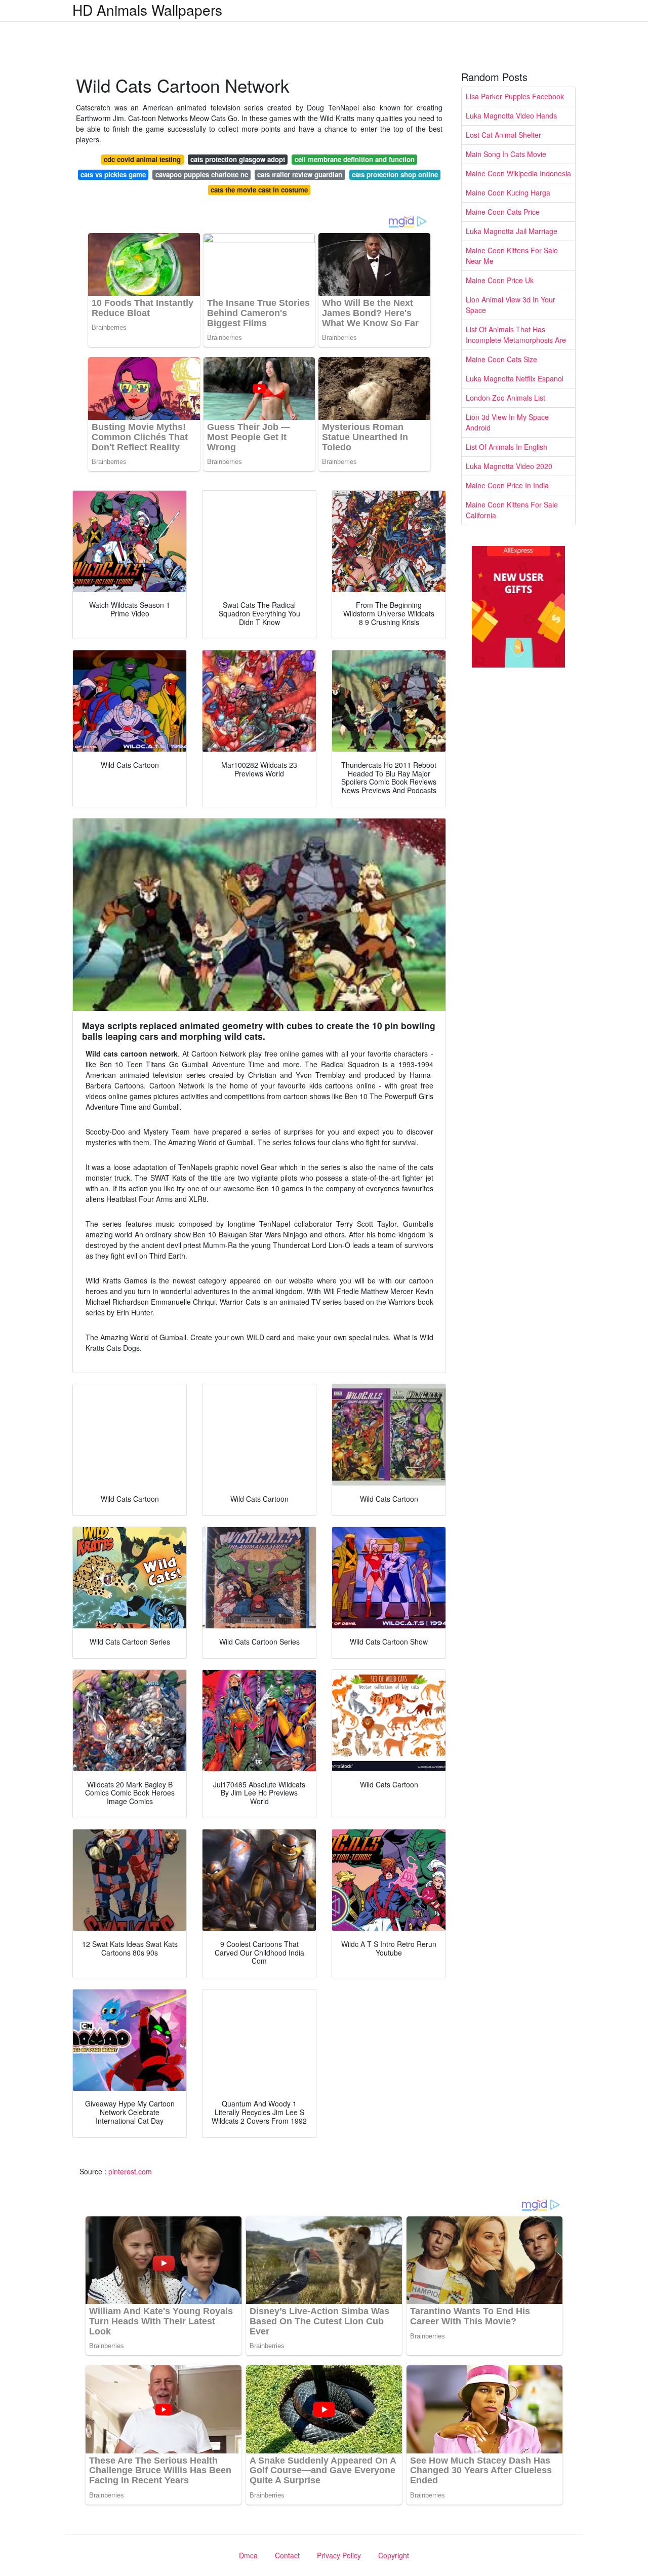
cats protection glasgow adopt (238, 159)
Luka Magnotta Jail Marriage (512, 231)
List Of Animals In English (507, 447)
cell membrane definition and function (355, 159)
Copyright (394, 2555)
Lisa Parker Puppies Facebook (515, 96)
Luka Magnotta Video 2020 (509, 466)
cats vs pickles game (113, 174)
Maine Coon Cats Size (501, 359)
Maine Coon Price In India (507, 485)
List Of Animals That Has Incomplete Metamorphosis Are (516, 335)
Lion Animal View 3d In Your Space (511, 305)
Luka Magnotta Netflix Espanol (515, 378)
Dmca (248, 2555)
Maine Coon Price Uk (500, 280)
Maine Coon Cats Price (503, 212)
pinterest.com (130, 2171)
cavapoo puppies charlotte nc (202, 174)
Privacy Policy (339, 2555)
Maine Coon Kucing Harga (508, 192)
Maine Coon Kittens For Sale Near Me (512, 256)
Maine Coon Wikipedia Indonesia (518, 173)
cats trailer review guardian (300, 174)
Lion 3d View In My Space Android (507, 422)
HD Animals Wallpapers (147, 10)
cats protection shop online (395, 174)
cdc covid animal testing (142, 159)
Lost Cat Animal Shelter (503, 135)
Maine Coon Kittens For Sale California (512, 510)
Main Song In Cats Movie (506, 154)
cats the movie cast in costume (259, 190)
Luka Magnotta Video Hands (511, 115)
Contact (287, 2555)
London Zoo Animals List (505, 398)
